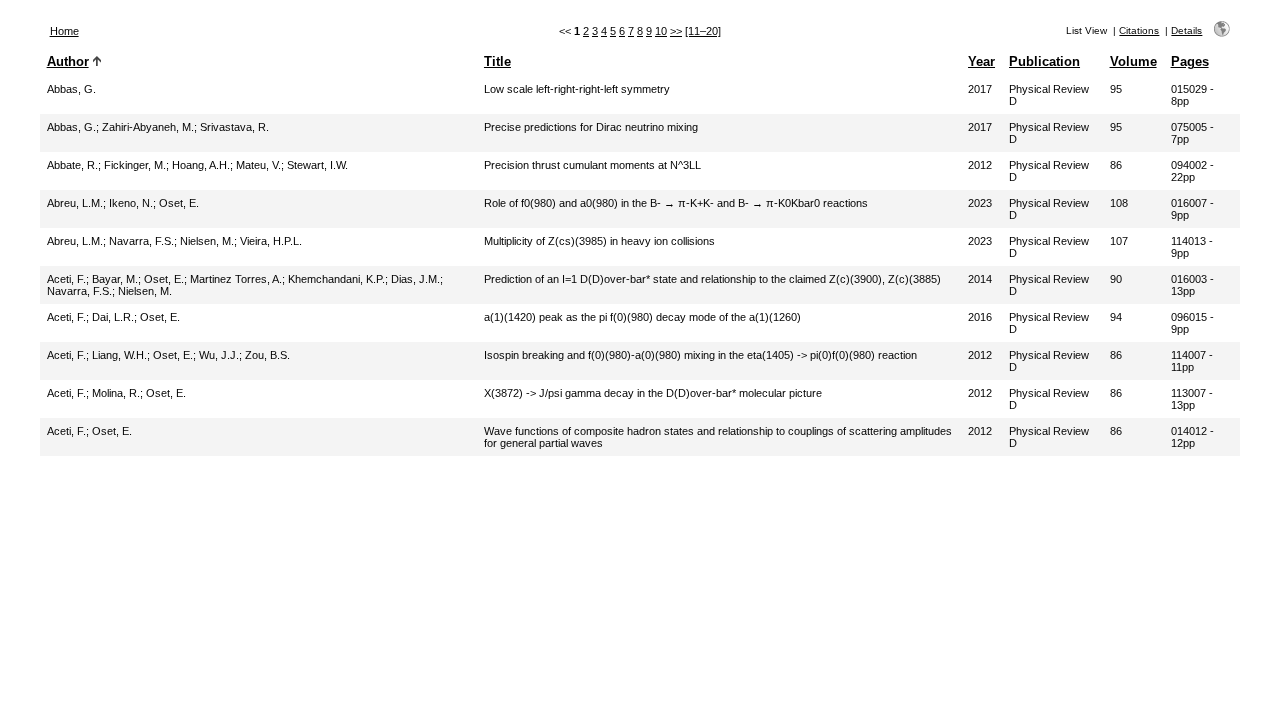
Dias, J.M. (415, 279)
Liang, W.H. (119, 355)
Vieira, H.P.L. (271, 241)
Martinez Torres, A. (236, 279)
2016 (980, 317)
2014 (980, 279)
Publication (1044, 61)
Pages (1190, 61)
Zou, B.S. (267, 355)
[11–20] (703, 31)
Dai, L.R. (113, 317)
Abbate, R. (72, 165)
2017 (980, 89)
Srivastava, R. (234, 127)
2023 (980, 203)
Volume (1133, 61)
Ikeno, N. (131, 203)
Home (64, 31)
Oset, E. (179, 203)
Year (981, 61)
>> (676, 31)
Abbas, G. (71, 89)
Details (1186, 30)
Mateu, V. (258, 165)
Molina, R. (116, 393)
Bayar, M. (115, 279)
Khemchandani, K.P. (336, 279)
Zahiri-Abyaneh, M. (148, 127)
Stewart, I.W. (317, 165)
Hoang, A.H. (201, 165)
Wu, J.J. (219, 355)
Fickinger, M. (135, 165)
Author (68, 61)
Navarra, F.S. (141, 241)
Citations (1139, 30)
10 (661, 31)
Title (497, 61)
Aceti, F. (66, 279)
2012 (980, 165)
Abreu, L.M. (75, 203)
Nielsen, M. (207, 241)
